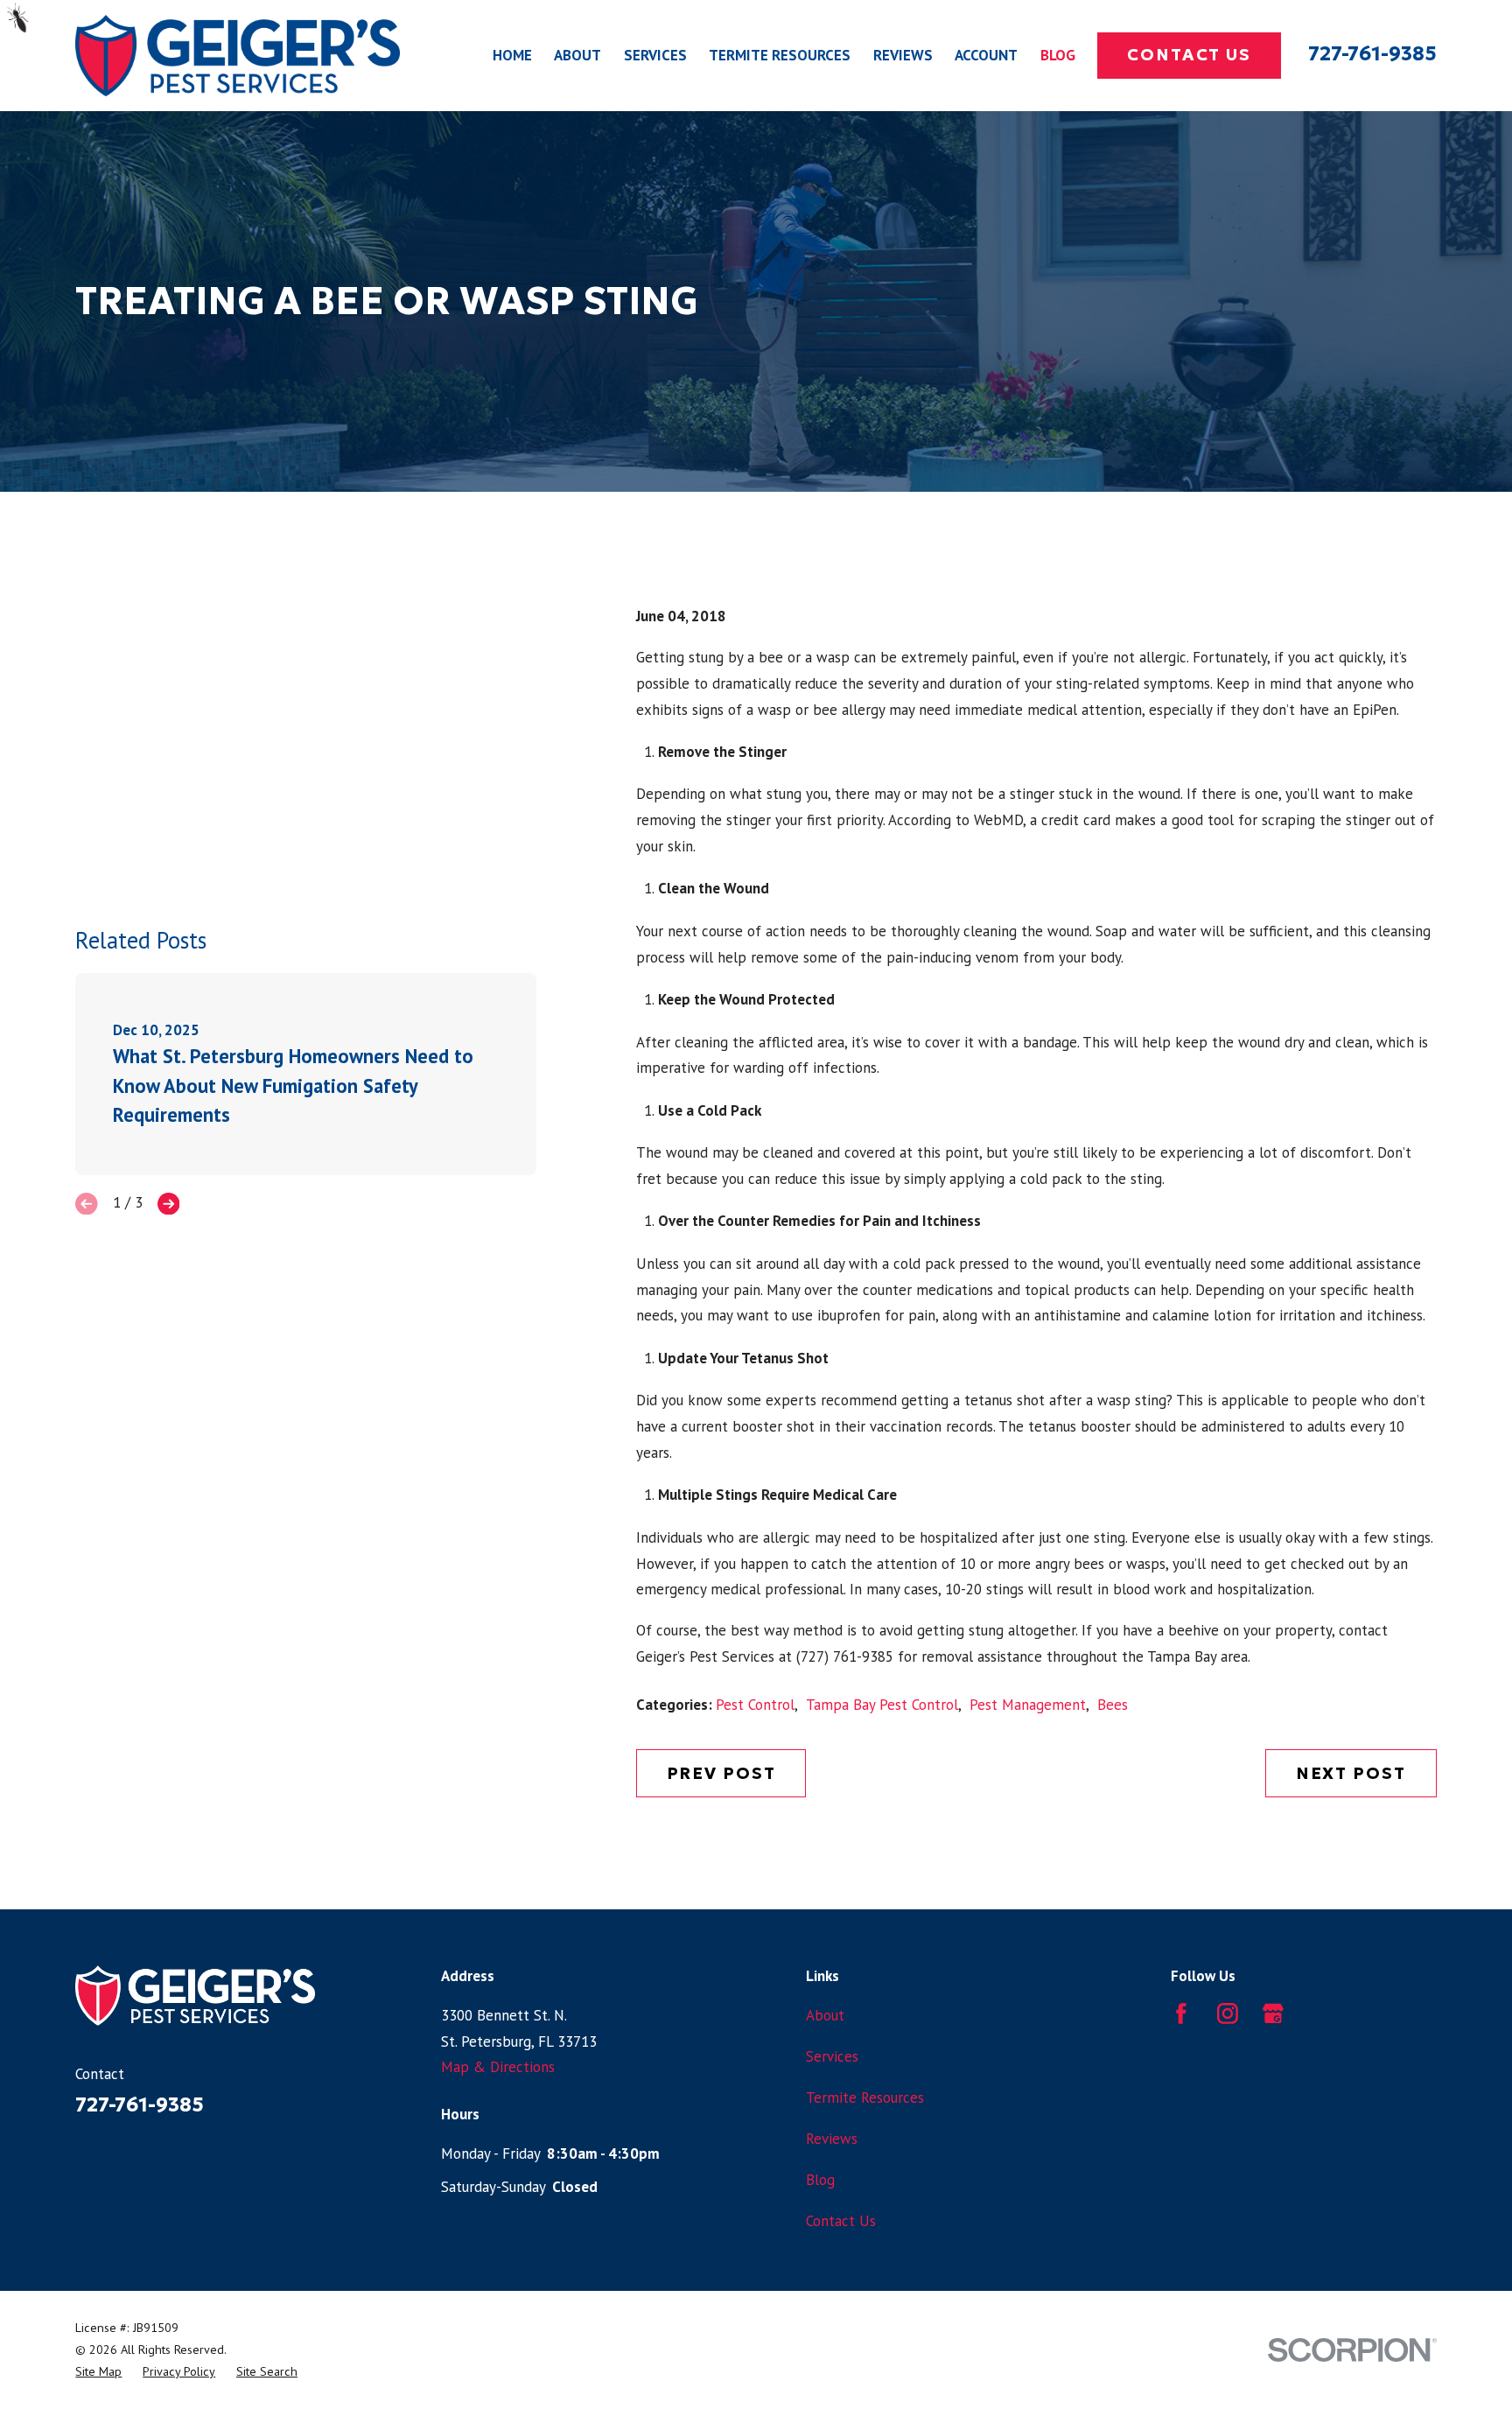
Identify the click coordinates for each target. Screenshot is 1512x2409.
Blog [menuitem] (1058, 55)
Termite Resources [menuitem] (780, 55)
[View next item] (169, 1204)
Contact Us (1189, 55)
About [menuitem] (577, 55)
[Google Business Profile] (1273, 2013)
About (825, 2015)
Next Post (1351, 1773)
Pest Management (1028, 1705)
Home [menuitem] (512, 55)
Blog (820, 2180)
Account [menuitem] (986, 55)
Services (832, 2056)
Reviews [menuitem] (903, 55)
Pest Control (755, 1705)
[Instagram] (1228, 2013)
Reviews (832, 2139)
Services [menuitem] (655, 55)
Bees (1113, 1705)
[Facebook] (1181, 2013)
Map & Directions (498, 2067)
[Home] (238, 56)
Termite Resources (865, 2097)
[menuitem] (98, 2372)
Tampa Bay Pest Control (882, 1705)
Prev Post (721, 1773)
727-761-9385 (1372, 53)
